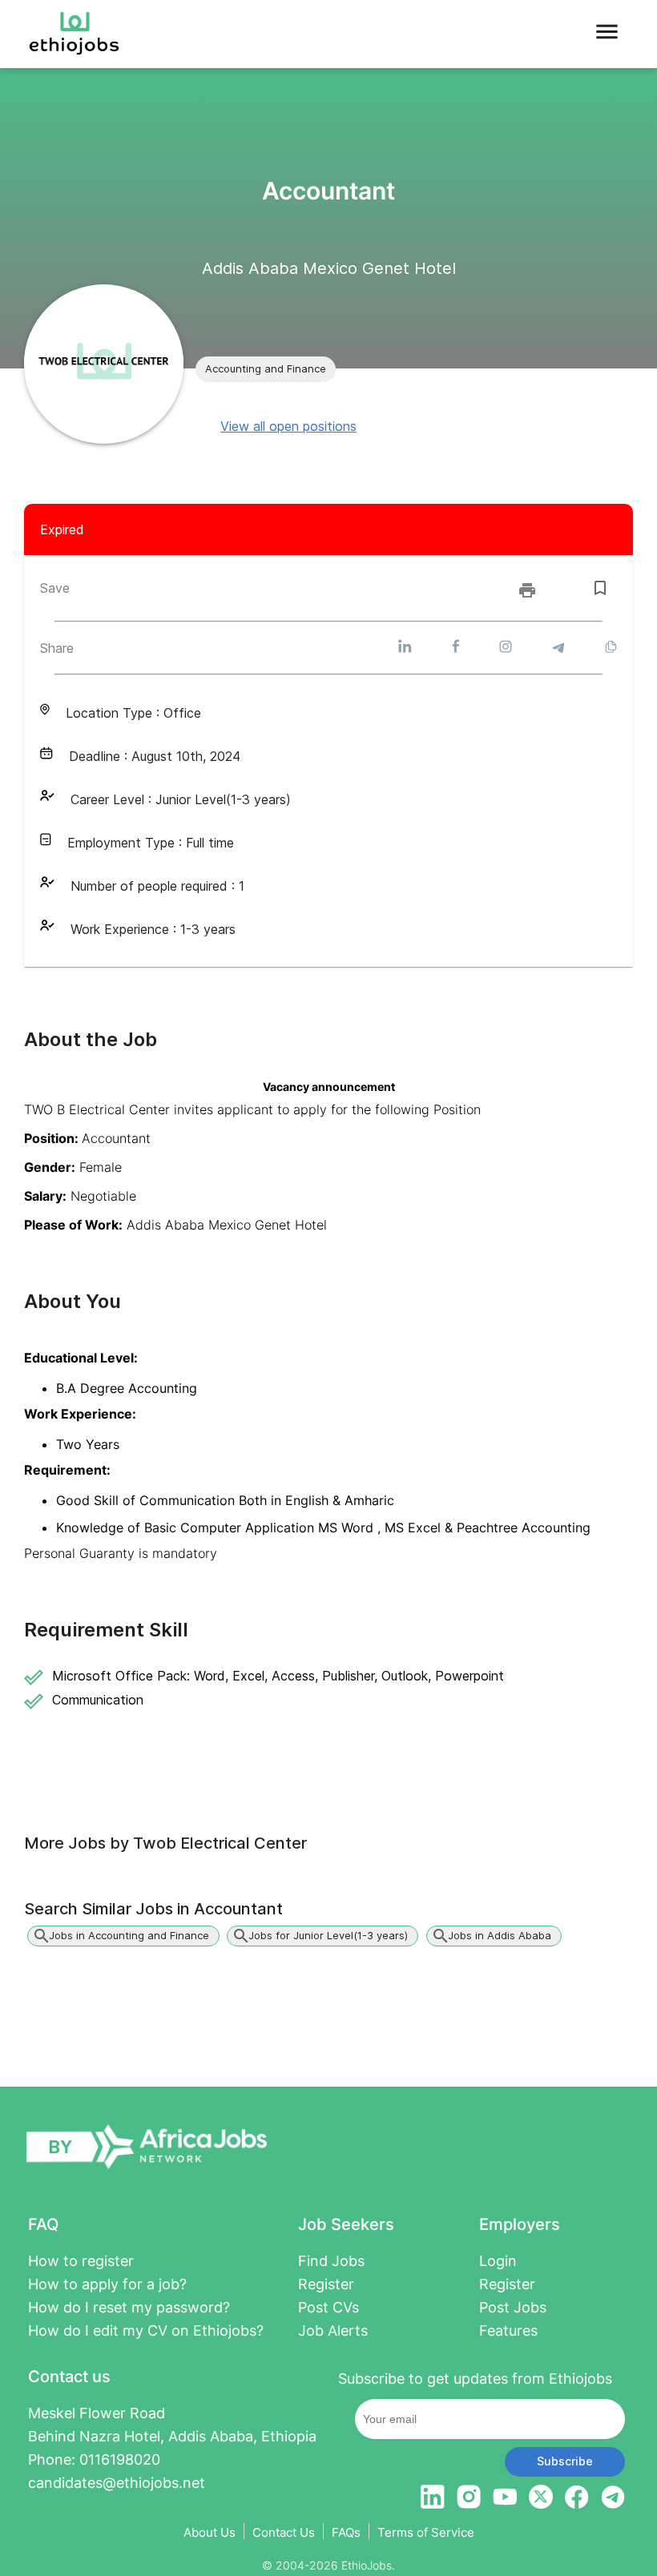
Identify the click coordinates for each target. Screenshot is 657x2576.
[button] (266, 369)
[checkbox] (600, 588)
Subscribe (565, 2461)
